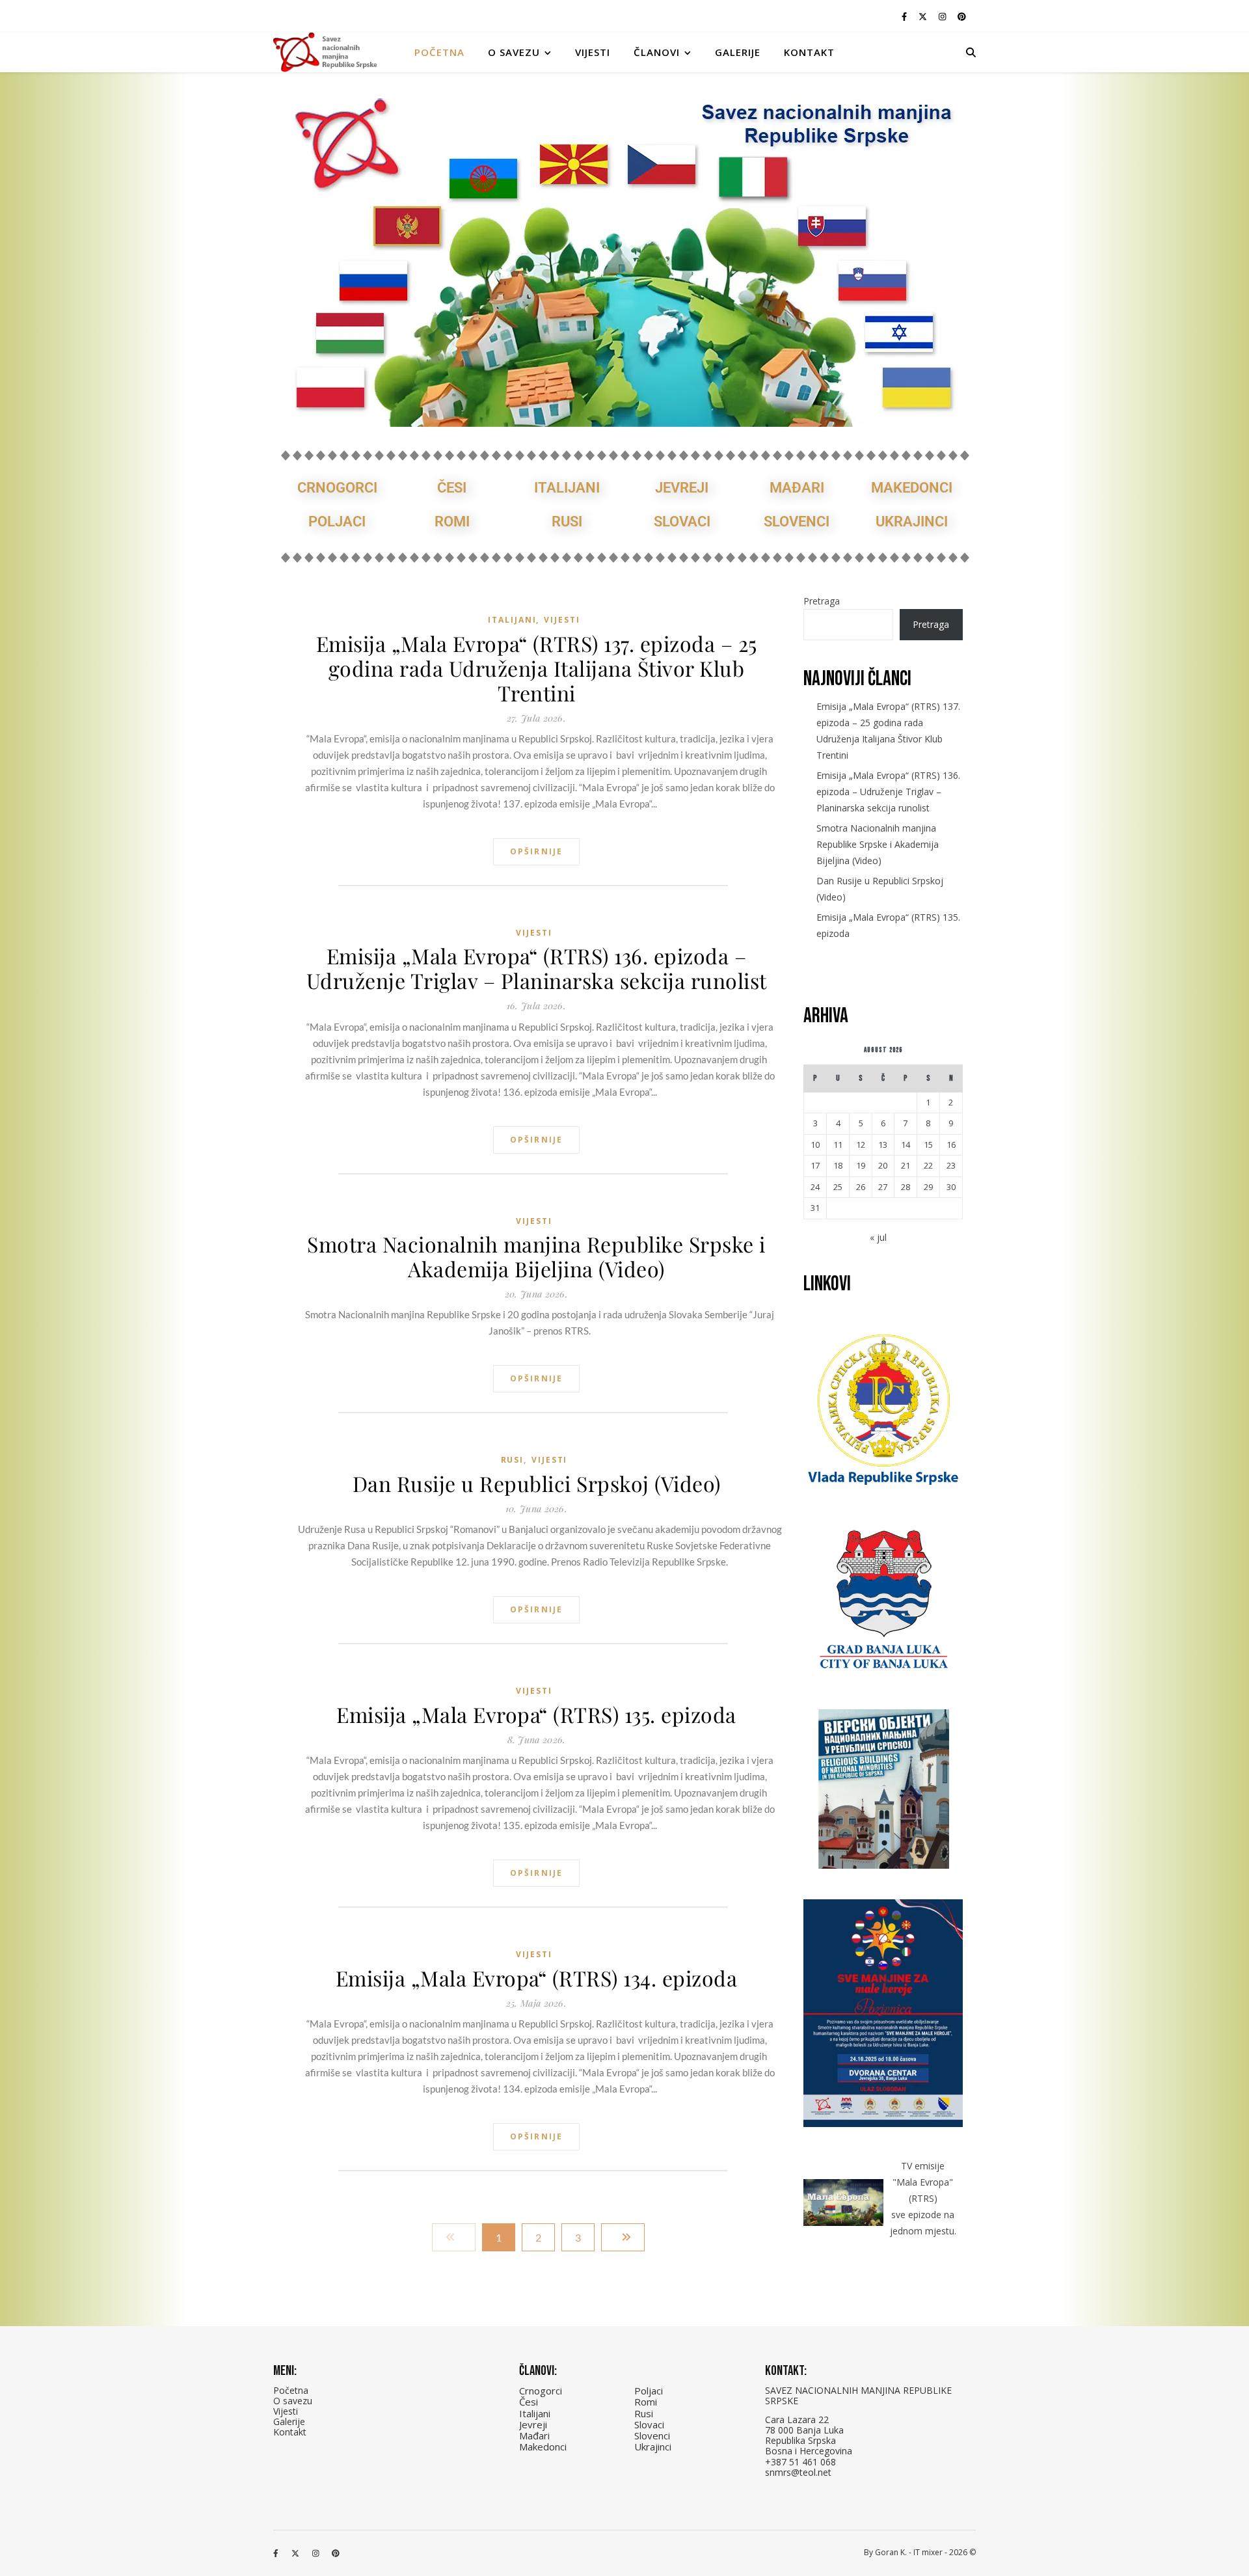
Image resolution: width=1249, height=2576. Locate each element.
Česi (452, 488)
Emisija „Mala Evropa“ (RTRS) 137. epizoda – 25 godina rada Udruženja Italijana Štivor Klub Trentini (537, 668)
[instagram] (943, 16)
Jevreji (682, 488)
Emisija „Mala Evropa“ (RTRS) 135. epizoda (536, 1715)
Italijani (567, 488)
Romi (452, 522)
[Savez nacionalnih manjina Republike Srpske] (325, 52)
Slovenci (797, 522)
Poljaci (337, 522)
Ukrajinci (912, 522)
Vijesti (593, 52)
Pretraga (822, 601)
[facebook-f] (905, 16)
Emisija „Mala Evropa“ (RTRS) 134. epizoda (537, 1978)
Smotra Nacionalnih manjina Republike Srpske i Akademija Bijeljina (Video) (536, 1256)
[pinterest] (962, 16)
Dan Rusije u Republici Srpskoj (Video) (537, 1484)
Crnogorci (337, 488)
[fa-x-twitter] (924, 16)
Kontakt (809, 52)
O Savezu (514, 52)
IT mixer (928, 2552)
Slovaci (682, 522)
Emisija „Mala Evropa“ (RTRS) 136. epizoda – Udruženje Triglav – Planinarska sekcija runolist (537, 968)
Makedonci (912, 488)
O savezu (293, 2401)
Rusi (567, 522)
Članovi (657, 52)
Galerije (738, 52)
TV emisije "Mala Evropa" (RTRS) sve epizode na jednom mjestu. (923, 2198)
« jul (878, 1237)
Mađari (797, 488)
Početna (439, 52)
